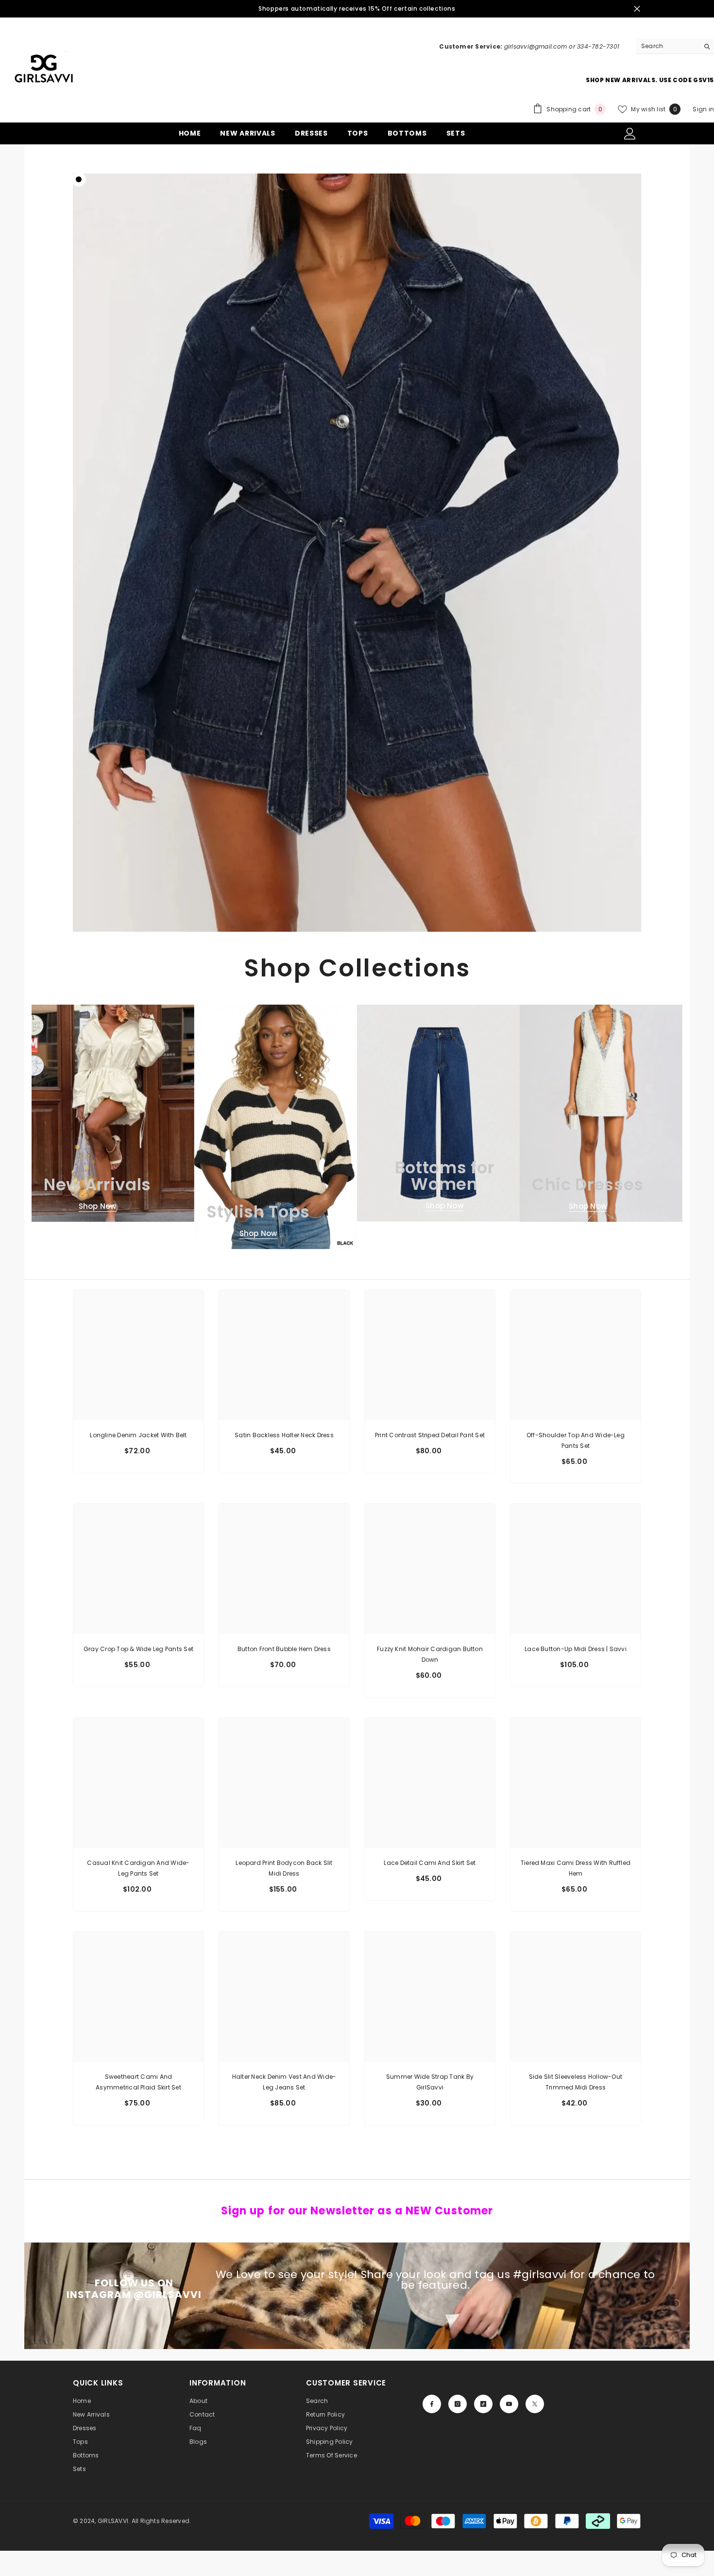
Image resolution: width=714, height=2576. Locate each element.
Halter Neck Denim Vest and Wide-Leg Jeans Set (284, 2082)
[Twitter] (535, 2404)
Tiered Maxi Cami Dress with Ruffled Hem (576, 1868)
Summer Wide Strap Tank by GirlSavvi (430, 2082)
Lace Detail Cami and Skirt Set (430, 1863)
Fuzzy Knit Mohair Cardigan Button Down (430, 1654)
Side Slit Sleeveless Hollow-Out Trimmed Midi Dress (576, 2082)
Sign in (703, 109)
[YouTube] (509, 2404)
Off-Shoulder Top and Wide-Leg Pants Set (576, 1440)
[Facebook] (432, 2404)
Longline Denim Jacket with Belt (138, 1435)
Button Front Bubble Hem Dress (284, 1649)
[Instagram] (458, 2404)
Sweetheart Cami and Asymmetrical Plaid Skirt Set (138, 2082)
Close (637, 9)
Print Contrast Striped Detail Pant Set (430, 1435)
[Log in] (630, 134)
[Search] (675, 46)
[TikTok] (483, 2404)
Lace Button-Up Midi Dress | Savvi (576, 1649)
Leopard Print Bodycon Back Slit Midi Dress (284, 1868)
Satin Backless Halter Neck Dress (284, 1435)
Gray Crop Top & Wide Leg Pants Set (138, 1649)
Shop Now (98, 1206)
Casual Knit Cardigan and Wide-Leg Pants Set (138, 1868)
